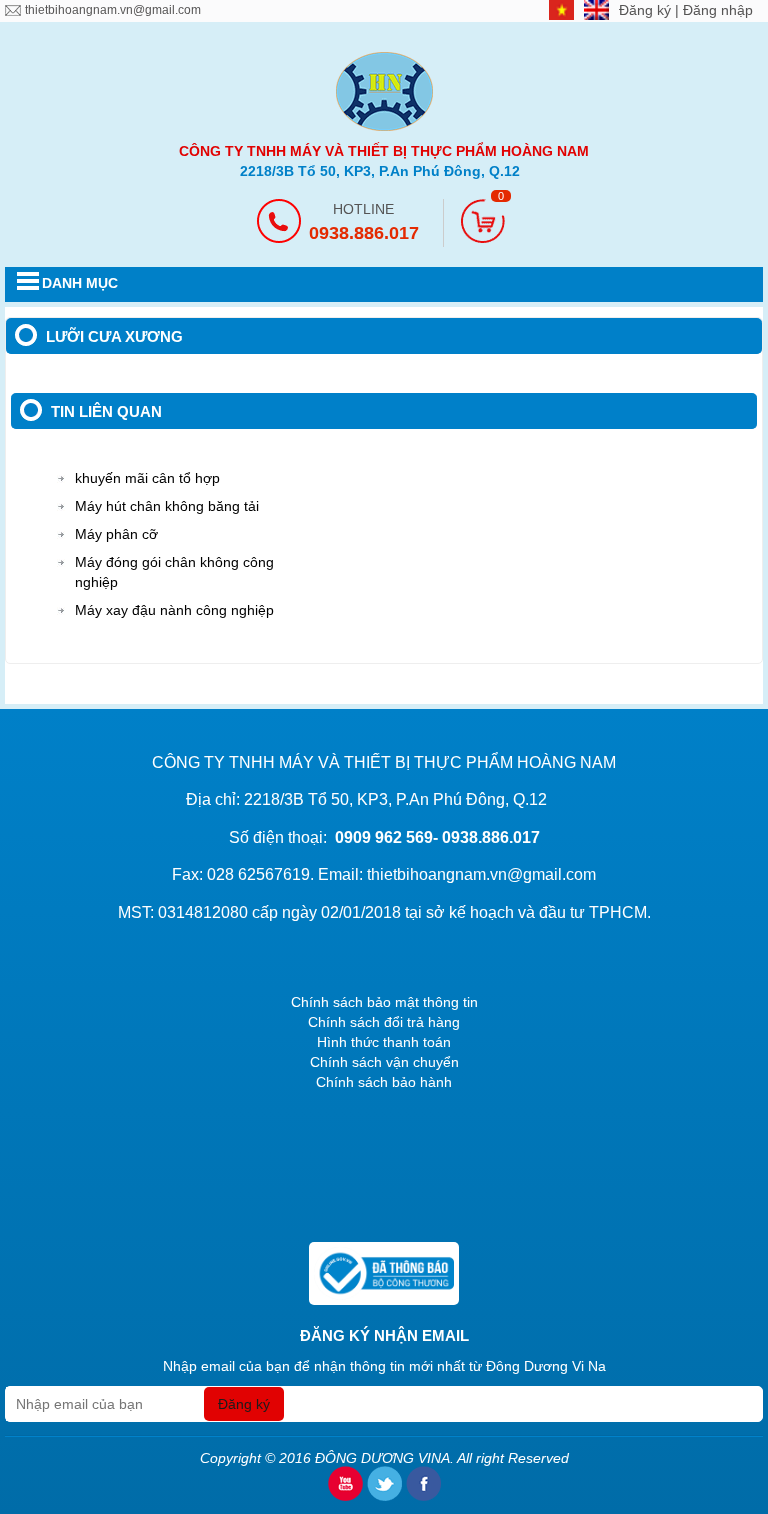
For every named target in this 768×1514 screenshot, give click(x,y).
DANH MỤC (80, 283)
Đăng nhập (718, 10)
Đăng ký (647, 10)
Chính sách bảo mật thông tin (384, 1002)
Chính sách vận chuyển (384, 1062)
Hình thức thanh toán (384, 1042)
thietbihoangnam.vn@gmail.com (113, 10)
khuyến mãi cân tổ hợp (147, 478)
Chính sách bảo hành (384, 1082)
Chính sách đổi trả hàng (384, 1022)
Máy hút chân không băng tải (167, 506)
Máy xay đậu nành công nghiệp (174, 610)
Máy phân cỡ (116, 534)
